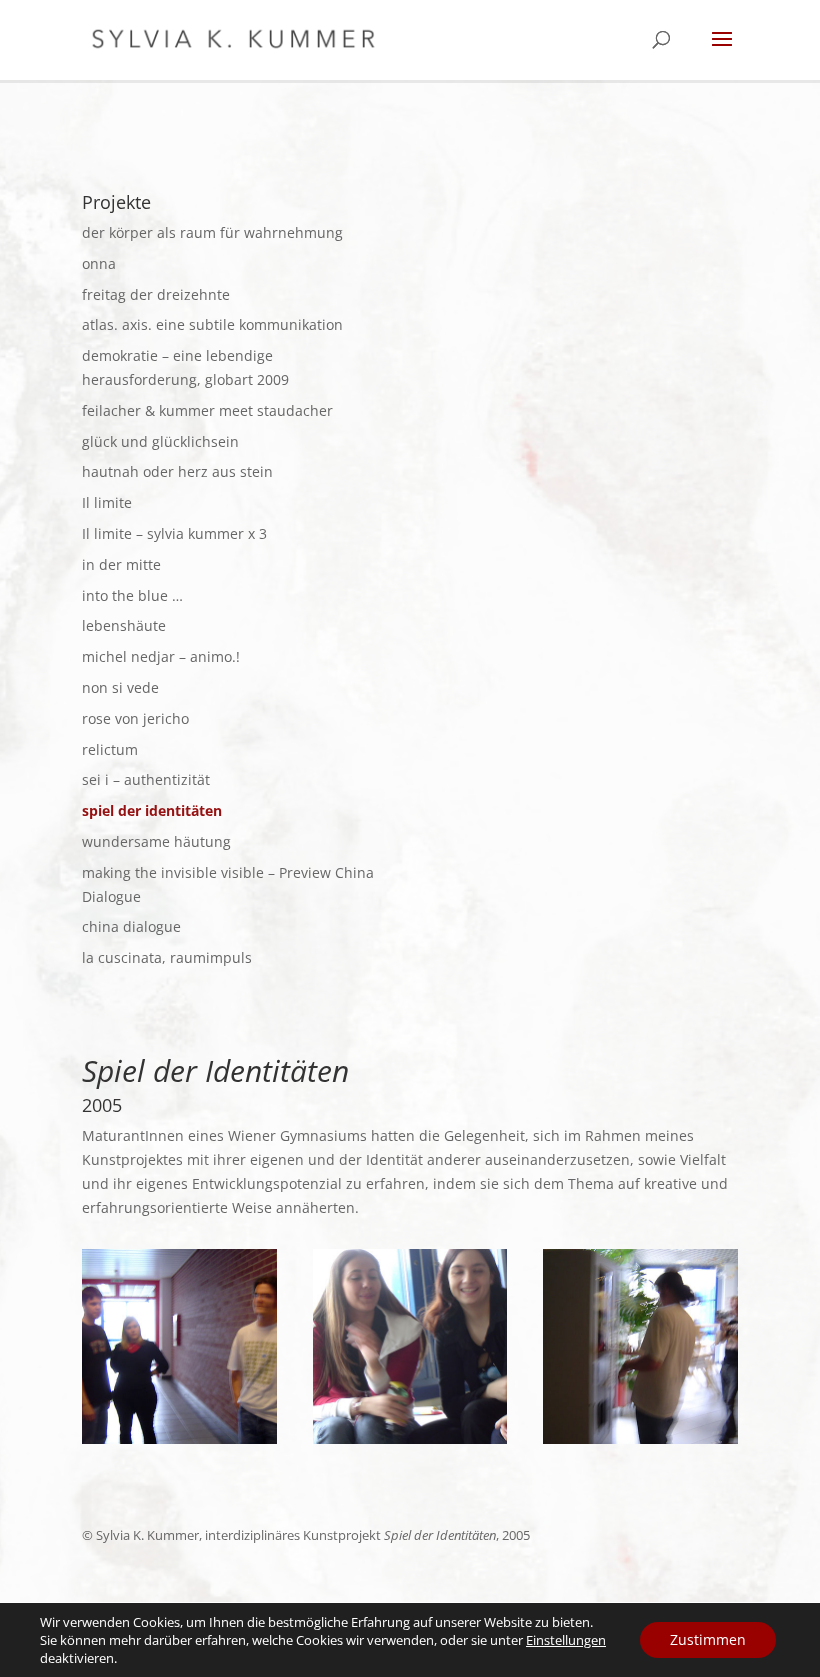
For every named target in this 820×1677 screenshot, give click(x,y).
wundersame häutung (156, 841)
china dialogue (131, 926)
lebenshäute (124, 625)
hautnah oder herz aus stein (177, 471)
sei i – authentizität (146, 779)
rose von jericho (135, 718)
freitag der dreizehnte (156, 294)
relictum (110, 749)
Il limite (107, 502)
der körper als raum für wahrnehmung (212, 232)
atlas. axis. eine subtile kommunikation (212, 324)
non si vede (120, 687)
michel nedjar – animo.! (161, 656)
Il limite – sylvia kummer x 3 (174, 533)
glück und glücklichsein (160, 441)
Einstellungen (566, 1640)
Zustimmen (708, 1639)
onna (99, 263)
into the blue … (132, 595)
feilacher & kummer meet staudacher (207, 410)
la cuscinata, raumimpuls (167, 957)
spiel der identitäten (152, 810)
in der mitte (121, 564)
